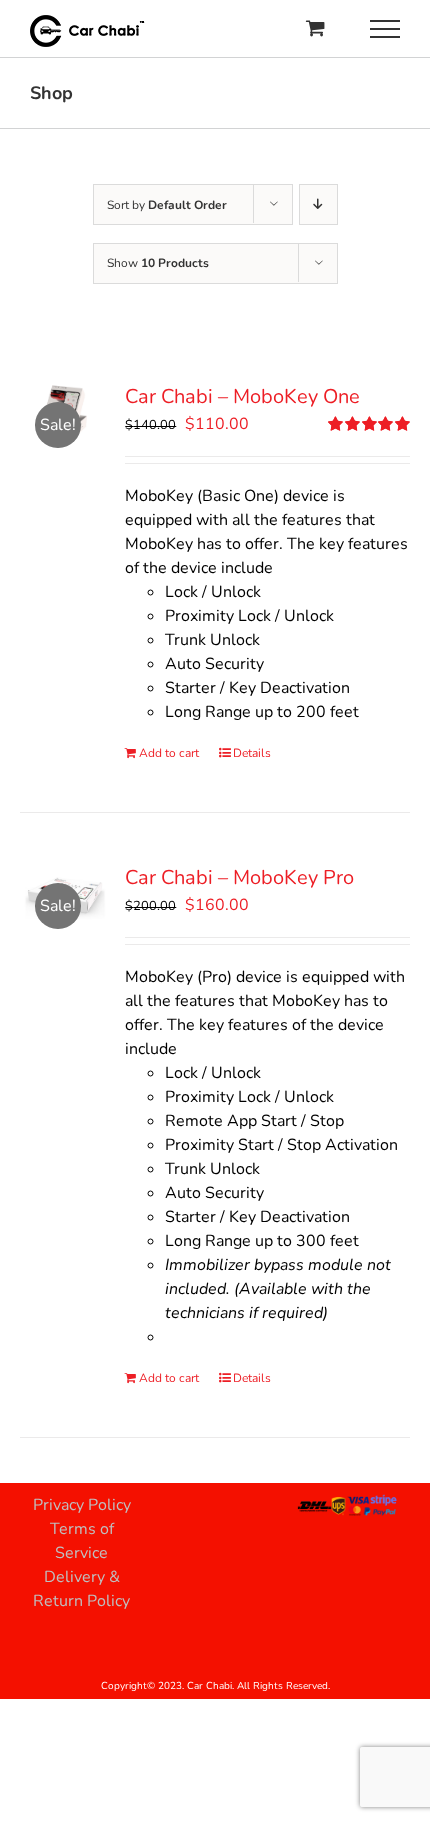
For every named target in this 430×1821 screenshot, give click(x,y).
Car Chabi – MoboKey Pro (239, 877)
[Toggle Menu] (385, 29)
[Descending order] (318, 204)
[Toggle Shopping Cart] (315, 27)
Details (252, 753)
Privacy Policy (82, 1505)
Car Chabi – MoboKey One (242, 396)
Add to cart (169, 753)
